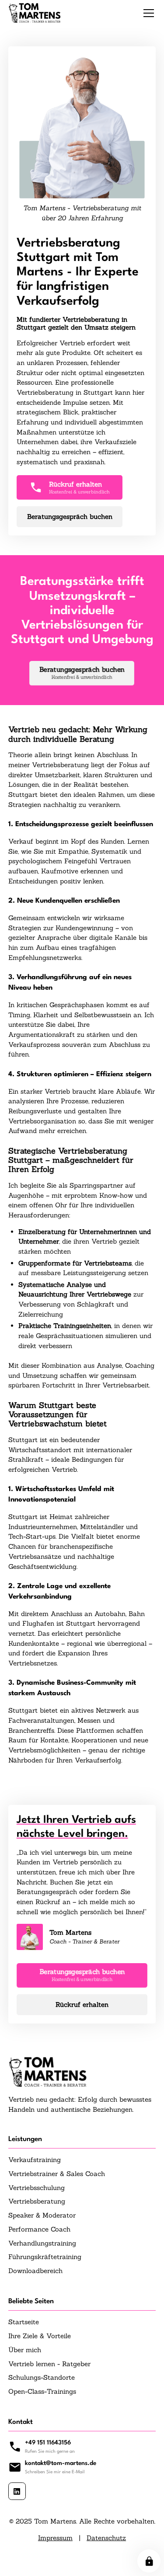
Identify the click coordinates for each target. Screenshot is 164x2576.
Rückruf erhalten (82, 2004)
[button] (147, 13)
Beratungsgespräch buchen (70, 516)
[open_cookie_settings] (149, 2561)
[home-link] (35, 13)
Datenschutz (106, 2538)
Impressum (55, 2538)
